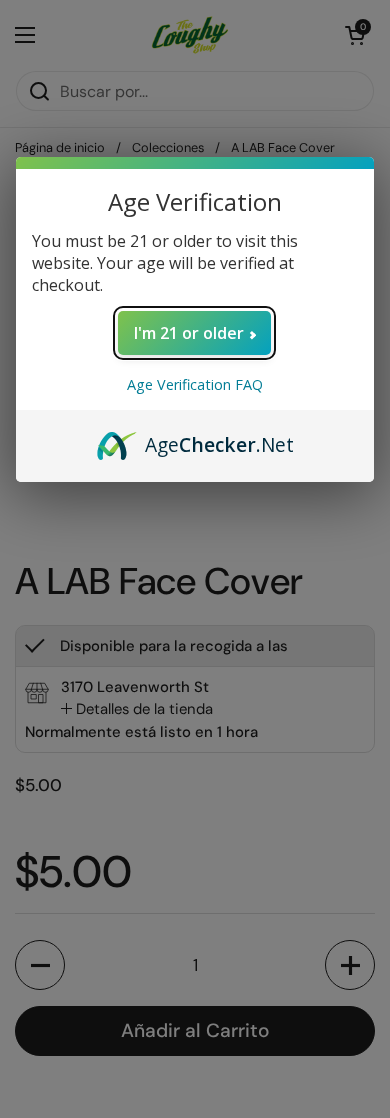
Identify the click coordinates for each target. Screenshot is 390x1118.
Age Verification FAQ (195, 384)
